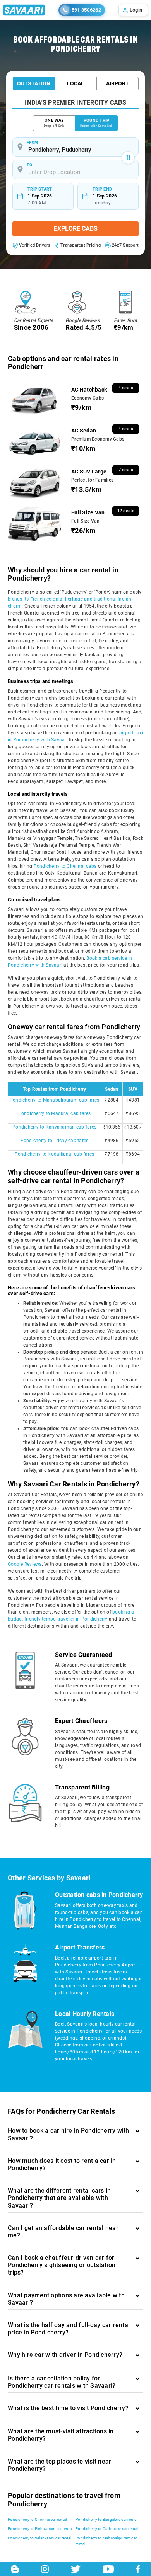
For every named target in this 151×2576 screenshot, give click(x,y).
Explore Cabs (76, 229)
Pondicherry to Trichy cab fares (55, 1141)
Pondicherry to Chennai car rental (37, 2519)
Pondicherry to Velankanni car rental (39, 2538)
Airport (118, 83)
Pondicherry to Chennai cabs (65, 866)
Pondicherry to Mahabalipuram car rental (106, 2541)
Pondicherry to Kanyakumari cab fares (54, 1127)
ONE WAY (54, 123)
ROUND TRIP (96, 123)
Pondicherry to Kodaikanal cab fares (55, 1154)
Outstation (34, 83)
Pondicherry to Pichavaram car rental (40, 2529)
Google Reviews (25, 1564)
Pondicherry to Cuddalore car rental (107, 2529)
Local (75, 83)
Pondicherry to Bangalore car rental (106, 2519)
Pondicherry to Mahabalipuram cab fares (55, 1100)
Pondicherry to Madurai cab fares (55, 1113)
